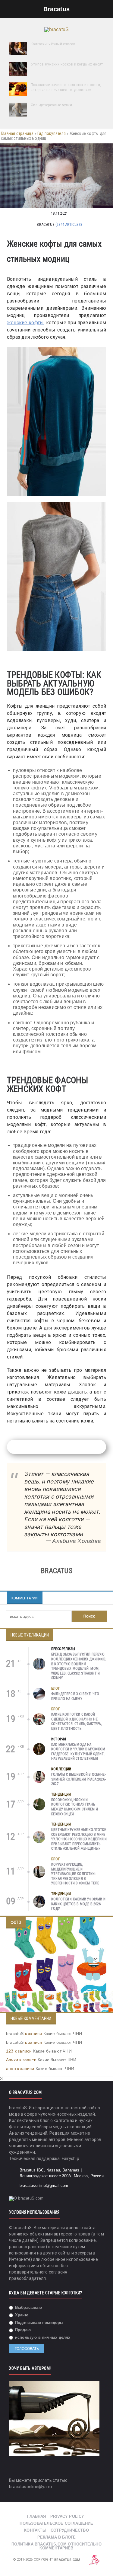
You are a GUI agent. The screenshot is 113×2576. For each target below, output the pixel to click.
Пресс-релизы (63, 1649)
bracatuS (15, 2034)
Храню (21, 2315)
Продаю (22, 2330)
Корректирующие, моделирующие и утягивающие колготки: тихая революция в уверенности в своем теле (75, 1874)
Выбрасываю (28, 2307)
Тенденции (61, 1794)
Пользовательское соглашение (56, 2523)
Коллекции (61, 1769)
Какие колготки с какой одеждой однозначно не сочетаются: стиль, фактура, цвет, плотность (76, 1722)
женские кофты (25, 323)
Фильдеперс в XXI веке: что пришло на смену (75, 1696)
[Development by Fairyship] (94, 2560)
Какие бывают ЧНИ (63, 2034)
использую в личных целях (42, 2337)
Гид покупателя (52, 133)
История (59, 1739)
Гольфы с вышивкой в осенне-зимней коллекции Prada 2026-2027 (78, 1779)
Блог (56, 1688)
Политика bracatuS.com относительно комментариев (56, 2546)
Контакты (35, 2530)
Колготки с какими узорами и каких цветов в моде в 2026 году (78, 1904)
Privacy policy (67, 2516)
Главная (36, 2516)
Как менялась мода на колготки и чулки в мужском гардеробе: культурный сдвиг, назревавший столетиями (78, 1752)
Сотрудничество (70, 2530)
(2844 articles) (69, 224)
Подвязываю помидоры (39, 2323)
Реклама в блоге (57, 2537)
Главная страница (17, 133)
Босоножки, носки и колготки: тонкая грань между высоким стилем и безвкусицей (75, 1807)
